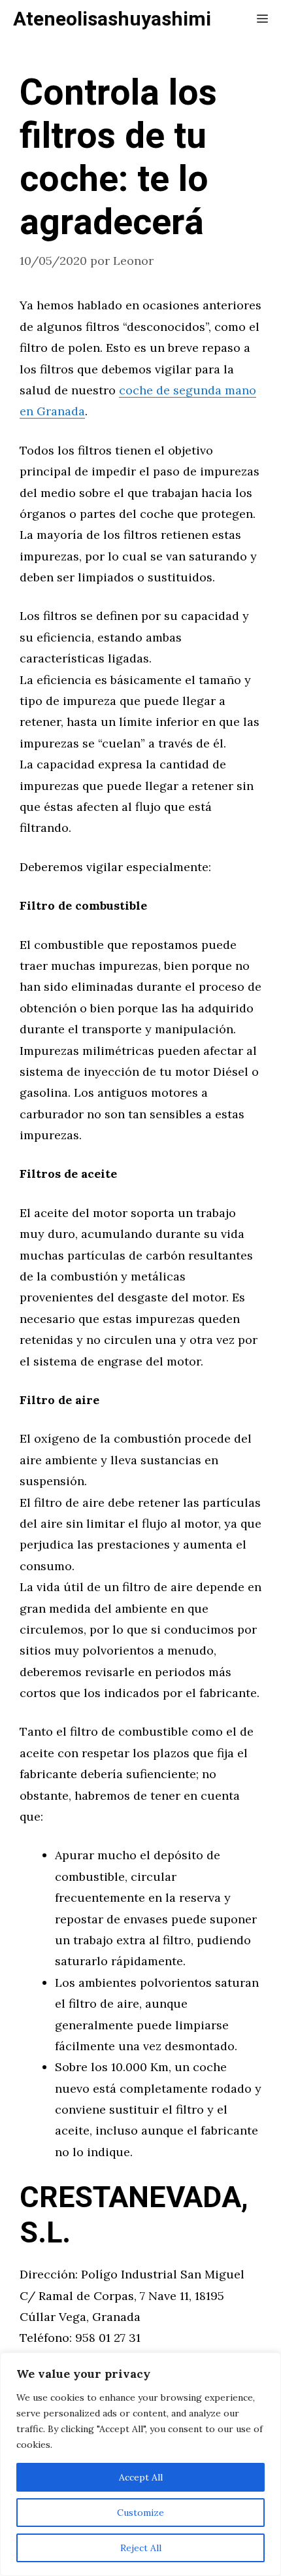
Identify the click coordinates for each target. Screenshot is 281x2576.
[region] (140, 2464)
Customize (140, 2513)
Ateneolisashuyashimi (112, 20)
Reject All (141, 2548)
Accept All (141, 2477)
